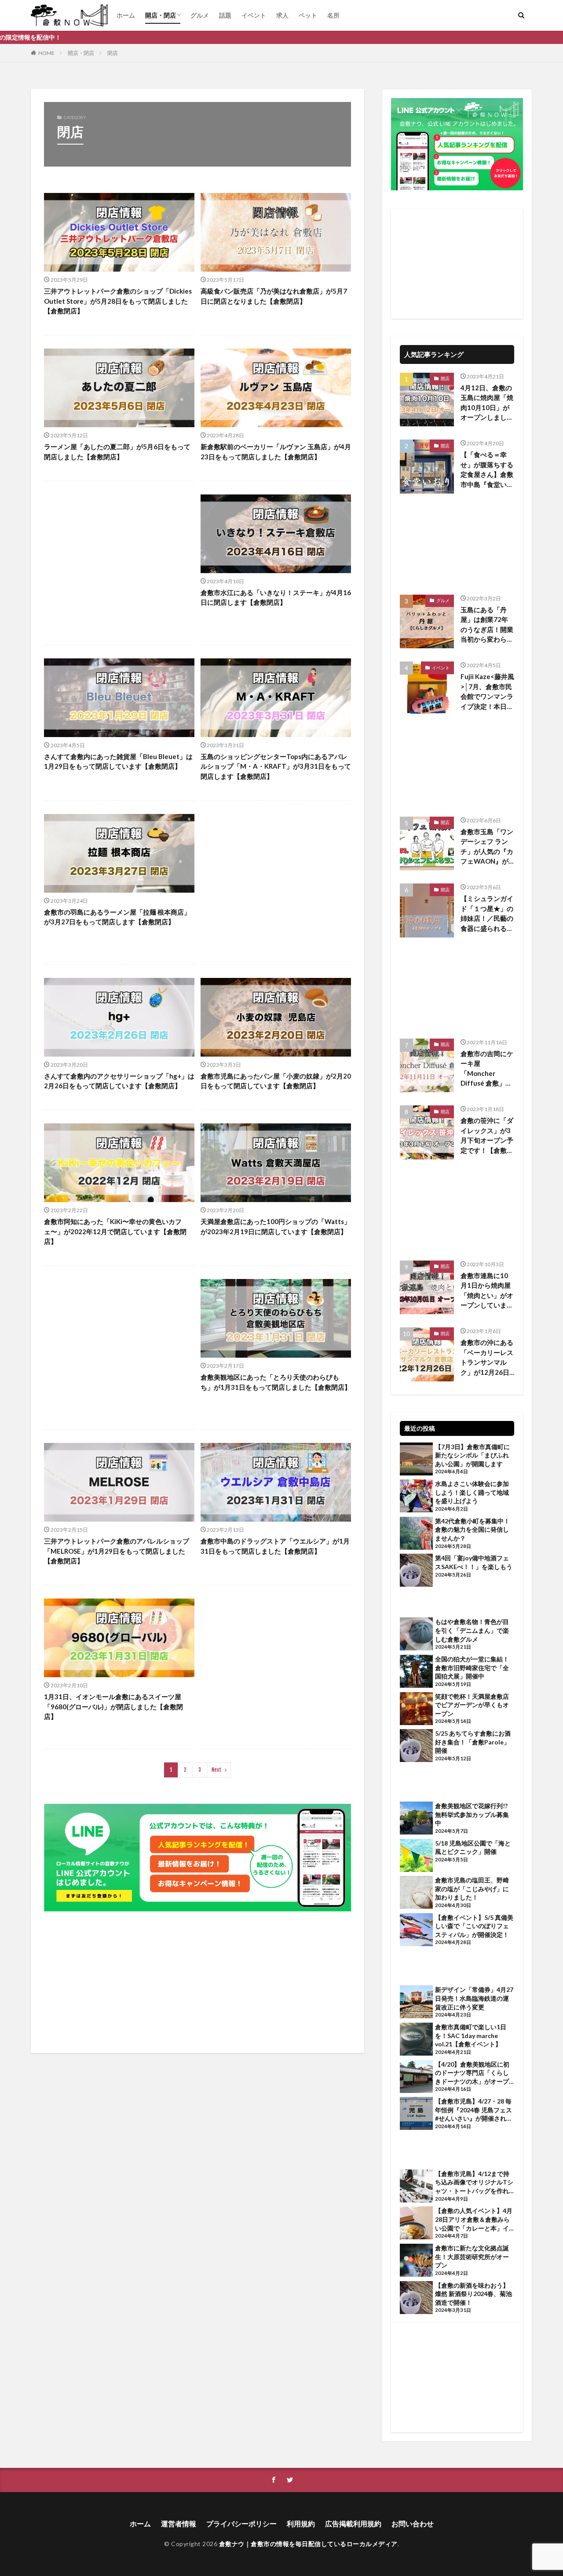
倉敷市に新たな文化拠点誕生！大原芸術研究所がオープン (472, 2256)
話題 (225, 15)
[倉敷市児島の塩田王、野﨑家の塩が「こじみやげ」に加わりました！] (416, 1893)
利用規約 (301, 2523)
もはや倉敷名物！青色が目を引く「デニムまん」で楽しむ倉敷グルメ (472, 1630)
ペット (308, 15)
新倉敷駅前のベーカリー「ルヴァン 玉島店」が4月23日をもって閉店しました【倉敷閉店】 (276, 452)
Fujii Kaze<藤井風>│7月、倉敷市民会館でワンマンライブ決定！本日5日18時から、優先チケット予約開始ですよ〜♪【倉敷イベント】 (487, 692)
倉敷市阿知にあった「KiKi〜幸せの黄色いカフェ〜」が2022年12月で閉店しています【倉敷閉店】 (115, 1231)
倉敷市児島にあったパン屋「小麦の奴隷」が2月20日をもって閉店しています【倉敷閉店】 (276, 1081)
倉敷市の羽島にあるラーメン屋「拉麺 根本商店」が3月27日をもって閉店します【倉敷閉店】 (117, 917)
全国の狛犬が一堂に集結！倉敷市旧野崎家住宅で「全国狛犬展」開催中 (472, 1668)
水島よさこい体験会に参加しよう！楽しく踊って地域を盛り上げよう (472, 1492)
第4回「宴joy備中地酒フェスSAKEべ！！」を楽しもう (474, 1562)
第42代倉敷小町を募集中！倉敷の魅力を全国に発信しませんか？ (472, 1530)
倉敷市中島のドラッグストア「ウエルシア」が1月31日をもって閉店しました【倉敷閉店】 (275, 1546)
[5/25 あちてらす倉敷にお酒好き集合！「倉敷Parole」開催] (416, 1747)
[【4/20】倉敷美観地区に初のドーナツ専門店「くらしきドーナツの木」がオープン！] (416, 2078)
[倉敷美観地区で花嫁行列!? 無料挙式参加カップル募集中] (416, 1819)
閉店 (113, 53)
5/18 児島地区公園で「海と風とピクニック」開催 (473, 1848)
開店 (445, 378)
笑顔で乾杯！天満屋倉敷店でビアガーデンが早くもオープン (472, 1705)
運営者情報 (179, 2523)
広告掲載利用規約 (353, 2523)
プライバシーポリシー (241, 2523)
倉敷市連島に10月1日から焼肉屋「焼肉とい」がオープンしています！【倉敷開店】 (487, 1291)
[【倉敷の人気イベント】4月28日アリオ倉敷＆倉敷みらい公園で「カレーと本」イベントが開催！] (416, 2224)
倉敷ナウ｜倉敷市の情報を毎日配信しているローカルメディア (308, 2544)
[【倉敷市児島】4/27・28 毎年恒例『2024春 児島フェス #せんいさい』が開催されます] (416, 2115)
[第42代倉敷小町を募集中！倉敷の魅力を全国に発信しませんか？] (416, 1534)
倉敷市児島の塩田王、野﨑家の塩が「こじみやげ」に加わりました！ (472, 1889)
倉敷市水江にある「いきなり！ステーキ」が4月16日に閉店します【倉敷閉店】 (276, 598)
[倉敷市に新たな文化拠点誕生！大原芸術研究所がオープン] (416, 2261)
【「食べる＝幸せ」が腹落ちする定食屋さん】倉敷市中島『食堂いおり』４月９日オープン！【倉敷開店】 (487, 470)
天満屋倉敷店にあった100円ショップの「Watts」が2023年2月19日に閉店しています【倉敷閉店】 (276, 1226)
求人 (282, 15)
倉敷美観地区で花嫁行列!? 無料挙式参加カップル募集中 (472, 1814)
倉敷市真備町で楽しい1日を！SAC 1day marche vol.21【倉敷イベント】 (471, 2035)
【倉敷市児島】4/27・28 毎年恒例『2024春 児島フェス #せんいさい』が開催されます (474, 2110)
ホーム (126, 15)
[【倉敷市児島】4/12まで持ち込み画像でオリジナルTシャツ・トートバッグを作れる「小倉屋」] (416, 2187)
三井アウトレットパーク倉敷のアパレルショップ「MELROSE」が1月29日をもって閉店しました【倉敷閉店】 (117, 1551)
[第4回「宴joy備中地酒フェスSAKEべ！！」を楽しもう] (416, 1571)
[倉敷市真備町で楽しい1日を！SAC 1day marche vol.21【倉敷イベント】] (416, 2040)
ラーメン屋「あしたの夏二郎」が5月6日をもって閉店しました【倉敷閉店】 (117, 452)
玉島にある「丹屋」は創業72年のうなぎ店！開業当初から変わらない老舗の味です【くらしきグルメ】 (487, 625)
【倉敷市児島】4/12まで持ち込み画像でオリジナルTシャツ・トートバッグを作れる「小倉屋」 (474, 2183)
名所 (333, 15)
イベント (254, 15)
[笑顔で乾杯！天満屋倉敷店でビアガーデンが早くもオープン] (416, 1710)
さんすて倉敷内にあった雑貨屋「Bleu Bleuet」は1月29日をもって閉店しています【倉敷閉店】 (118, 761)
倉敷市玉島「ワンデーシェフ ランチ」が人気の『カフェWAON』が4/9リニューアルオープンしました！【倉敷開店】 (487, 847)
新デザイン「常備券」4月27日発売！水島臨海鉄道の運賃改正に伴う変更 (474, 1998)
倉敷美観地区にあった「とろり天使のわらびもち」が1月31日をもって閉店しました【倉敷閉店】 (276, 1382)
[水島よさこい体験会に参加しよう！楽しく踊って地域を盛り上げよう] (416, 1497)
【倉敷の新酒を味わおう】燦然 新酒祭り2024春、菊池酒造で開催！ (473, 2294)
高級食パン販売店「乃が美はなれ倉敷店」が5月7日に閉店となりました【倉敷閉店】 (274, 296)
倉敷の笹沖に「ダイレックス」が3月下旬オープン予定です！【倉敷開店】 (487, 1136)
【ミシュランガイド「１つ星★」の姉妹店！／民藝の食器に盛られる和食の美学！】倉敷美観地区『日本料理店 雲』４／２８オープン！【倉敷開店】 (487, 914)
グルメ (200, 15)
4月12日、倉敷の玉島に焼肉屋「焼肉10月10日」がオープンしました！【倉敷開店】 (487, 403)
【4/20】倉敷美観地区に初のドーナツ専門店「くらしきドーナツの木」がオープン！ (472, 2073)
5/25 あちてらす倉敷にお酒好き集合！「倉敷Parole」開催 (473, 1742)
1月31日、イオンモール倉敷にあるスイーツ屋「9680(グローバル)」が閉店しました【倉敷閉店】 (113, 1706)
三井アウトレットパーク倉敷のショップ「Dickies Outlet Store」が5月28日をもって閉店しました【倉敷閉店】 (118, 301)
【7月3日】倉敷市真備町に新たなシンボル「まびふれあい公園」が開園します (472, 1455)
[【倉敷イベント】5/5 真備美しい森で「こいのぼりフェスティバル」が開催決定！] (416, 1931)
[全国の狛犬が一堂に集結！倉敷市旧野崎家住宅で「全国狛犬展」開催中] (416, 1672)
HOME (46, 53)
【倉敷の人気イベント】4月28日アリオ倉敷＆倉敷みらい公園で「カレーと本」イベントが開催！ (474, 2220)
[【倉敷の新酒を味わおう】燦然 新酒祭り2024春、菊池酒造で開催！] (416, 2299)
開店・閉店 (161, 15)
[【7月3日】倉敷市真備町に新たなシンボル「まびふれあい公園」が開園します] (416, 1460)
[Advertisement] (119, 563)
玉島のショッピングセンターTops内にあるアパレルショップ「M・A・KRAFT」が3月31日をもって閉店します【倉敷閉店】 (276, 766)
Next (217, 1770)
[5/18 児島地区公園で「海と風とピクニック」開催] (416, 1857)
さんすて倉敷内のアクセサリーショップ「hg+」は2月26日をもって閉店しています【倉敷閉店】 (119, 1081)
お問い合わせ (413, 2523)
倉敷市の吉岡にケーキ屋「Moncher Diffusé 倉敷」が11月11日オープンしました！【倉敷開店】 (487, 1069)
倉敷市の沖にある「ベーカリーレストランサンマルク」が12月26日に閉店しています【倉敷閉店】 (487, 1358)
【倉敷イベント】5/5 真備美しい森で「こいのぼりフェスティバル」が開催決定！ (474, 1926)
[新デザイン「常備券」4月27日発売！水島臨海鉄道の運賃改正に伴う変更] (416, 2003)
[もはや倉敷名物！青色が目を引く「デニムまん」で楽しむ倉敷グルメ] (416, 1635)
